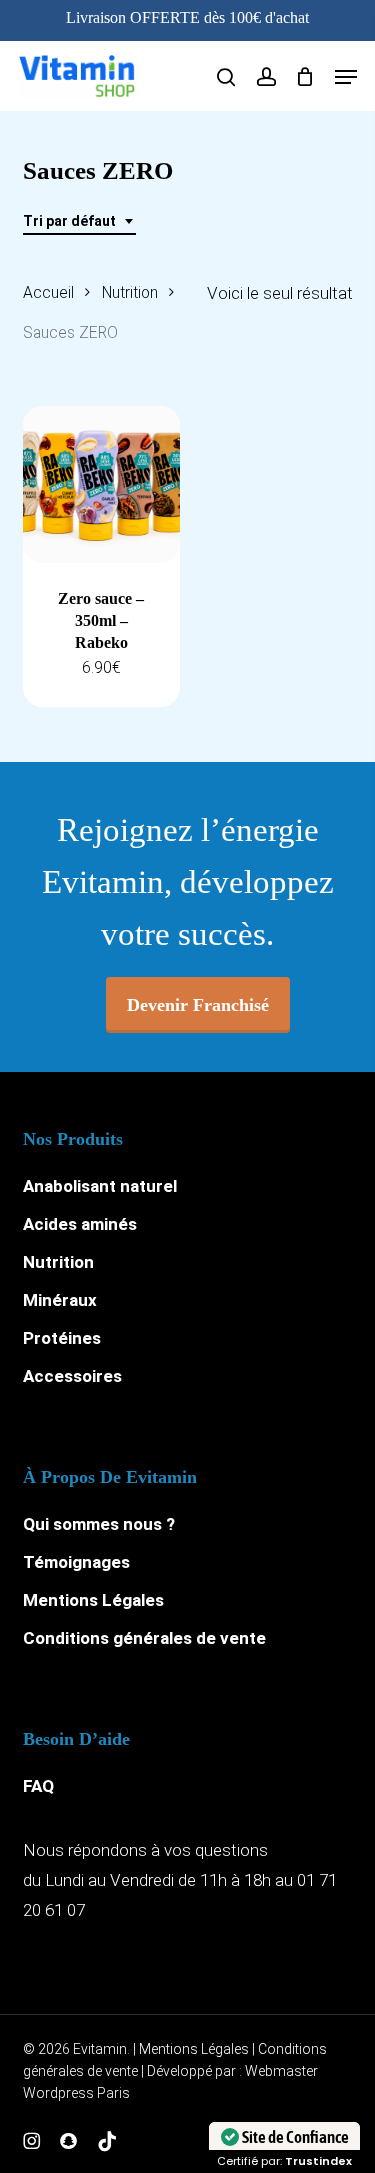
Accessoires (72, 1376)
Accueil (48, 292)
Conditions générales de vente (144, 1638)
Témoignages (76, 1562)
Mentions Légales (93, 1600)
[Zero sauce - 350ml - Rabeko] (101, 484)
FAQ (38, 1786)
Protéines (62, 1338)
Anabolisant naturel (100, 1186)
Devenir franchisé (198, 1005)
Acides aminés (80, 1224)
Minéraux (60, 1300)
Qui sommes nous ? (99, 1524)
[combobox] (79, 221)
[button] (346, 77)
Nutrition (130, 292)
